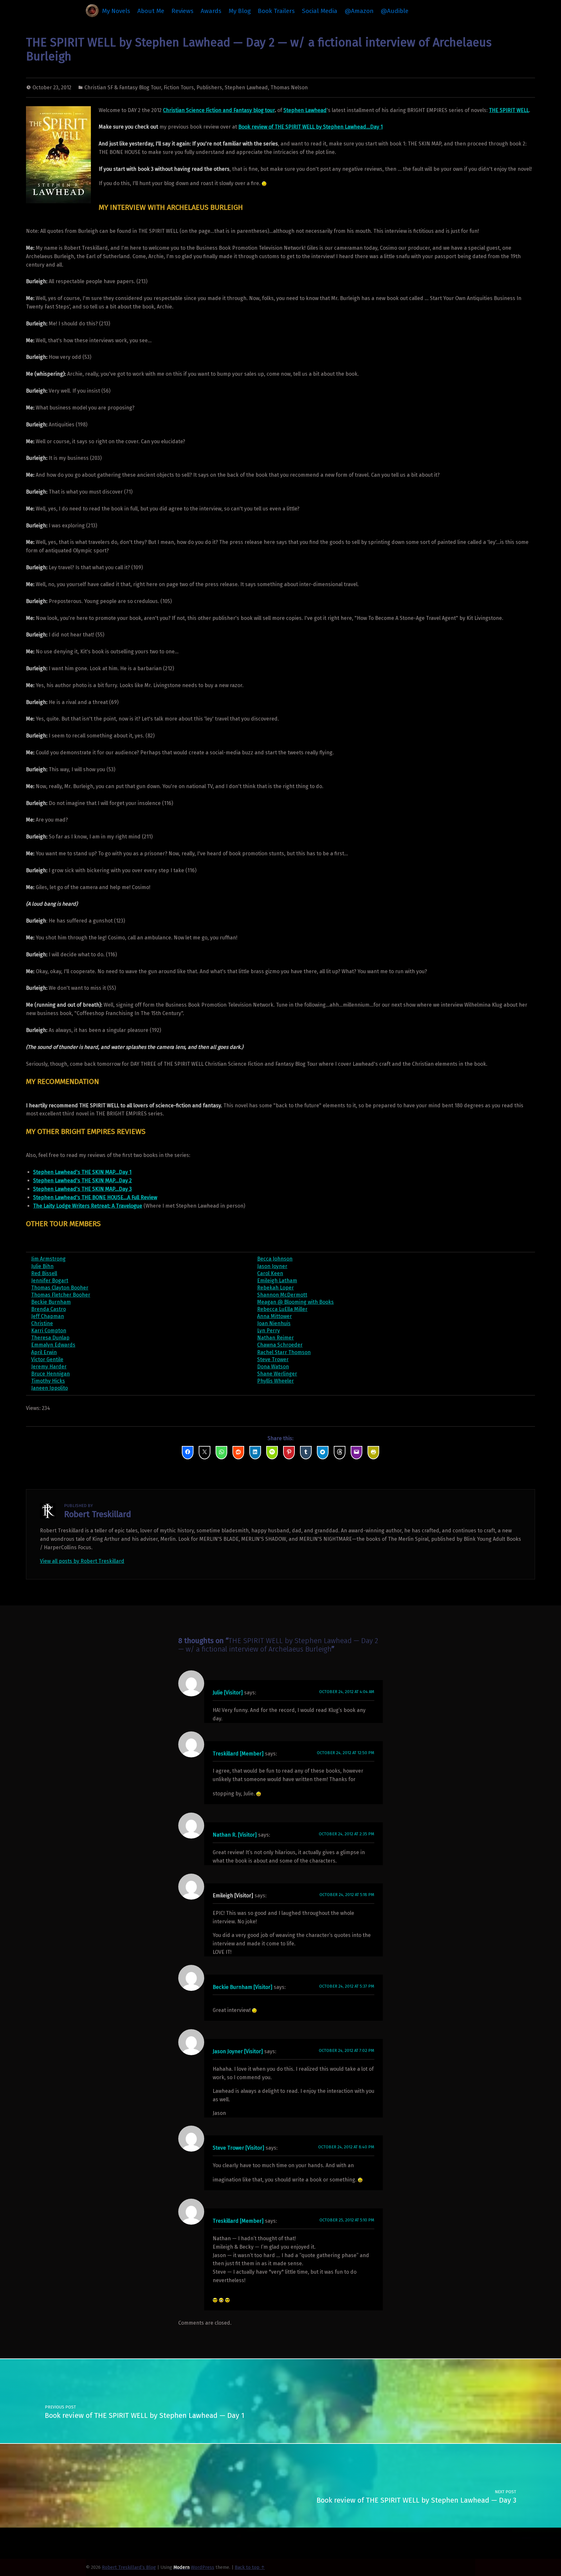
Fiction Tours (179, 88)
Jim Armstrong (48, 1259)
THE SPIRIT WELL (509, 110)
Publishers (209, 88)
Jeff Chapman (48, 1316)
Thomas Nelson (289, 88)
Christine (42, 1323)
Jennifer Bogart (50, 1281)
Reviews (182, 11)
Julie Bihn (42, 1266)
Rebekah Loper (275, 1288)
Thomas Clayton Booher (60, 1288)
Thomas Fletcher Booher (61, 1295)
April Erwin (44, 1352)
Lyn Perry (268, 1331)
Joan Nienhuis (274, 1323)
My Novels (116, 11)
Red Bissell (44, 1273)
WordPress (203, 2567)
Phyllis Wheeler (275, 1381)
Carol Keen (270, 1273)
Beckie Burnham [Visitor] (243, 1987)
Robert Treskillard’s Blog (129, 2567)
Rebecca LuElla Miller (282, 1309)
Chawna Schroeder (280, 1345)
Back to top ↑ (250, 2567)
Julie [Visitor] (228, 1693)
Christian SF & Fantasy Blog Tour (123, 88)
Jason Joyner (272, 1266)
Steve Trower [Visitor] (238, 2148)
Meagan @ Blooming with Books (295, 1302)
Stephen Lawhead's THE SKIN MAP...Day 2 (82, 1181)
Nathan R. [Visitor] (235, 1835)
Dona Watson (273, 1367)
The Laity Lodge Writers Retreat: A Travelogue (88, 1206)
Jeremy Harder (49, 1367)
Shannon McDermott (282, 1295)
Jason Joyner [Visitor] (238, 2051)
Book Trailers (276, 11)
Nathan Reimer (275, 1338)
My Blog (240, 11)
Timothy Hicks (48, 1381)
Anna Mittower (274, 1316)
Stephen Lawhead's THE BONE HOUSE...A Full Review (95, 1197)
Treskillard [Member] (238, 1754)
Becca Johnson (275, 1259)
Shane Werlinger (277, 1374)
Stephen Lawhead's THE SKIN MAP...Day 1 (82, 1172)
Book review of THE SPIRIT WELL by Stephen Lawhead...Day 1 (311, 127)
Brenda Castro (49, 1309)
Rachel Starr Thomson (284, 1352)
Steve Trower (273, 1359)
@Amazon (359, 11)
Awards (211, 11)
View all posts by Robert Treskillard (82, 1561)
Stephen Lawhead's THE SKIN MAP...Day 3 (82, 1189)
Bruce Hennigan (50, 1374)
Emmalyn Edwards (53, 1345)
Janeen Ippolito (50, 1388)
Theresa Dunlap (50, 1338)
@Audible (395, 11)
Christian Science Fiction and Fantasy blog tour (219, 110)
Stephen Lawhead (246, 88)
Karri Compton (49, 1331)
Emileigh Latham (277, 1281)
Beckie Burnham (51, 1302)
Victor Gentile (47, 1359)
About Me (151, 11)
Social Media (320, 11)
